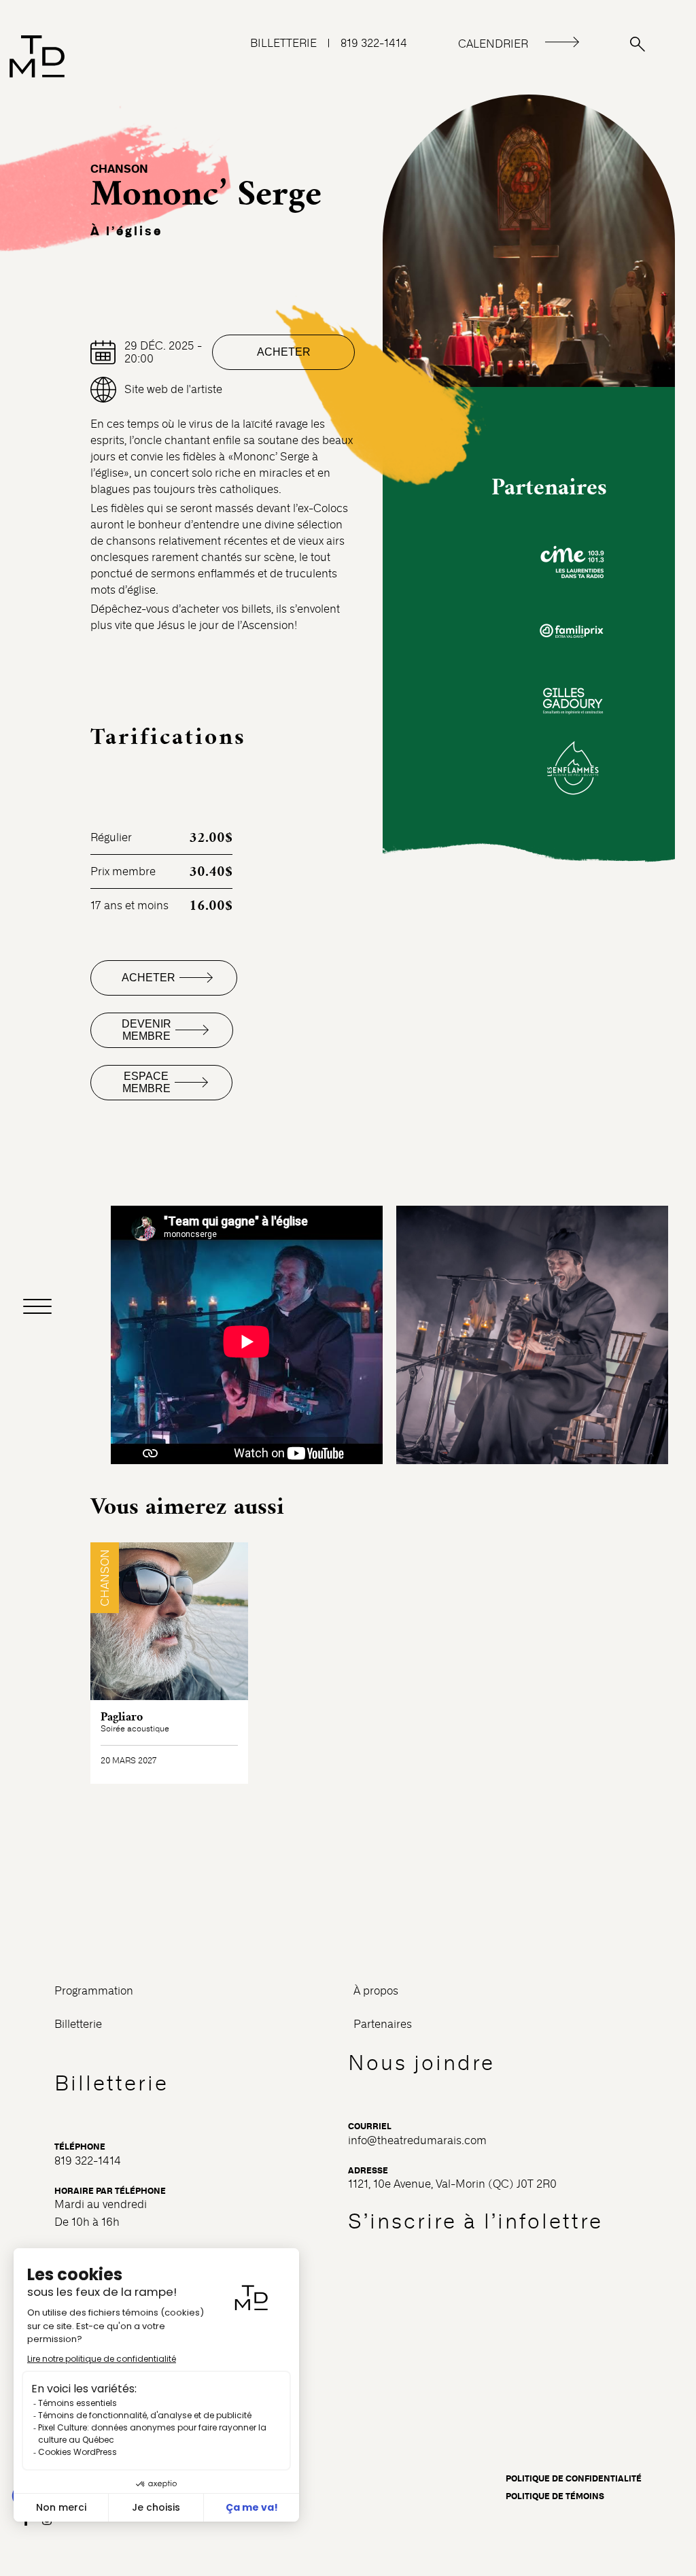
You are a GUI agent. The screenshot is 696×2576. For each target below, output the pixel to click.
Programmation (94, 1991)
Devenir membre (146, 1030)
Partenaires (383, 2024)
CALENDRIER (493, 44)
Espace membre (146, 1082)
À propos (376, 1991)
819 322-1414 (374, 43)
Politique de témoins (555, 2496)
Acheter (284, 352)
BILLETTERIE (283, 43)
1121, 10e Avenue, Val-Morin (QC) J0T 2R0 (452, 2184)
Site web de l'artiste (173, 389)
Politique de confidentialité (574, 2479)
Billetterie (78, 2024)
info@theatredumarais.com (417, 2140)
